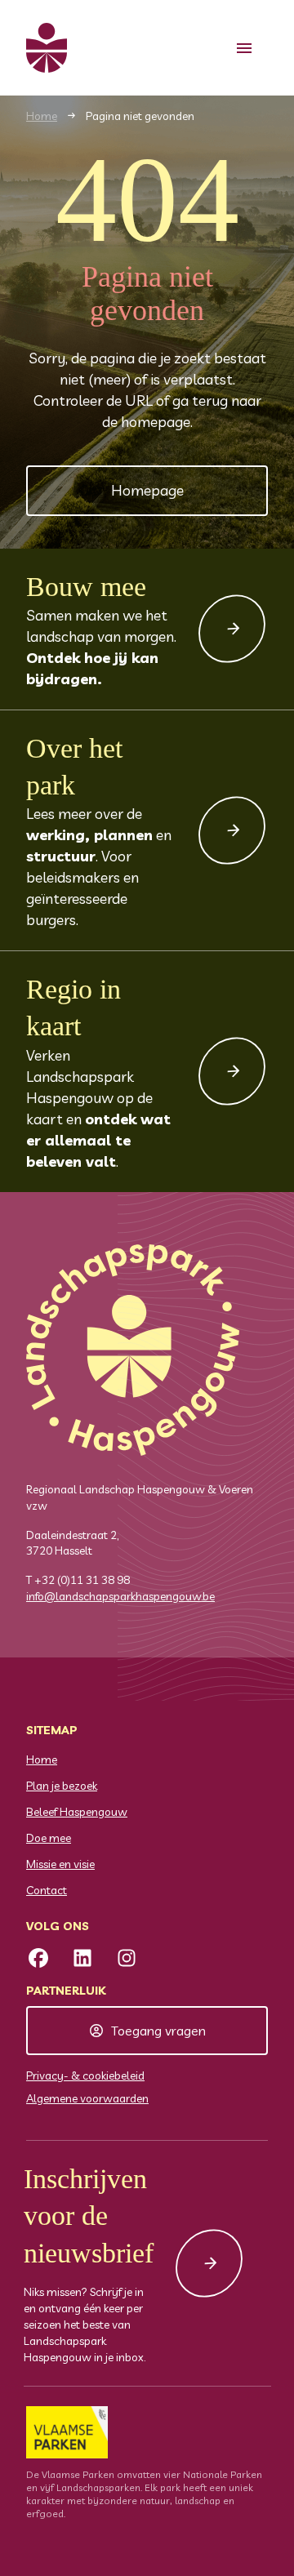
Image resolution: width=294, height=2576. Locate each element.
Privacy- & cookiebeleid (85, 2075)
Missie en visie (60, 1864)
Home (42, 116)
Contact (47, 1890)
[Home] (47, 48)
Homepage (147, 490)
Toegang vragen (158, 2031)
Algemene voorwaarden (87, 2098)
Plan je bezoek (62, 1786)
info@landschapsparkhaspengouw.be (120, 1596)
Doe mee (49, 1838)
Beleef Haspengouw (77, 1812)
